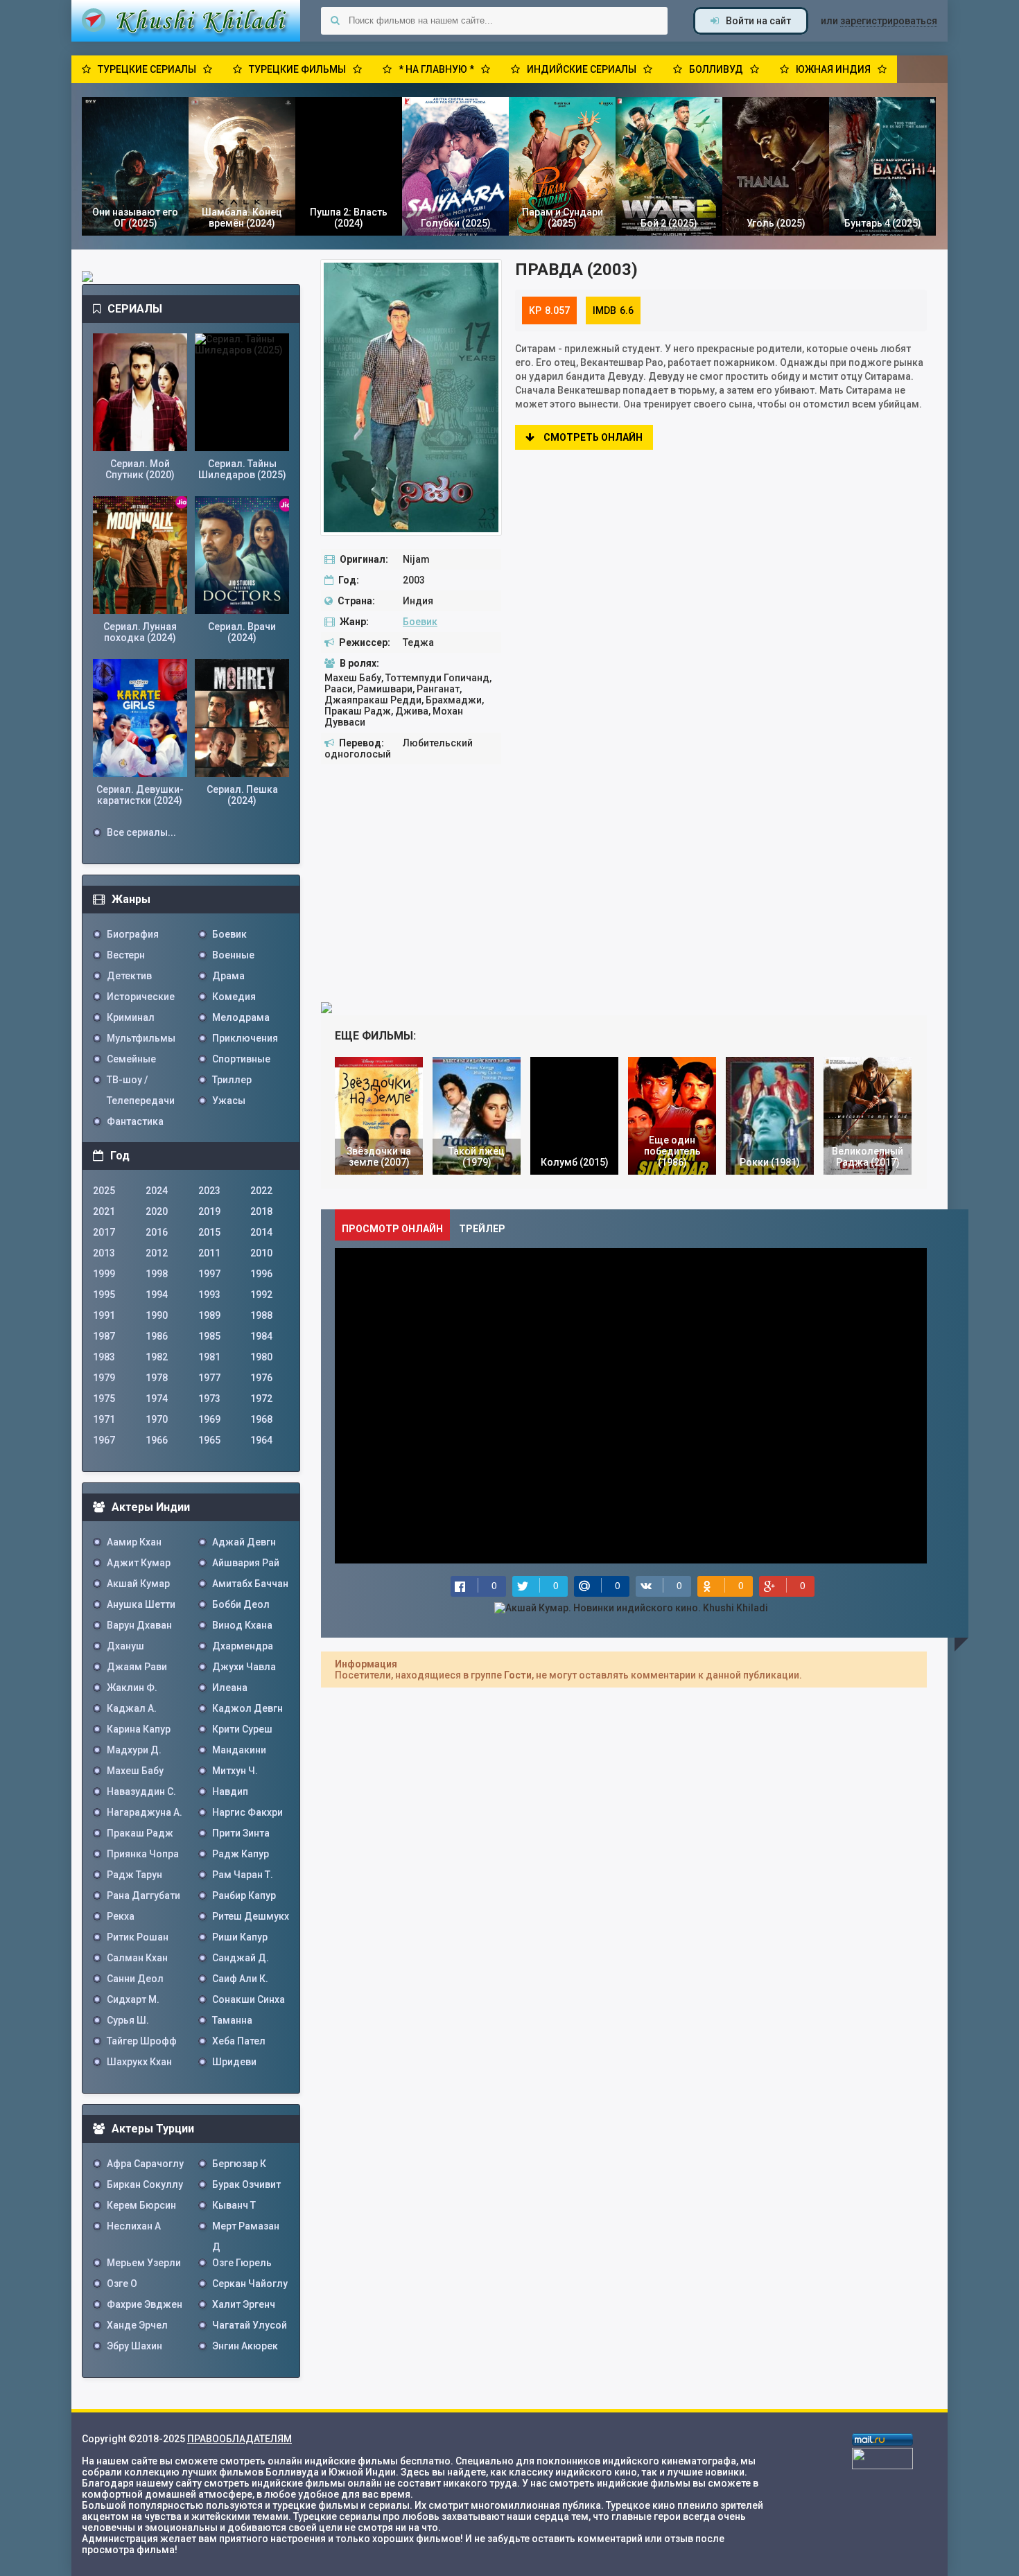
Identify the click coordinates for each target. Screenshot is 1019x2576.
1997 (209, 1274)
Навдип (230, 1791)
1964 (261, 1440)
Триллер (232, 1080)
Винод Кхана (242, 1625)
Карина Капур (139, 1729)
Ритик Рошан (138, 1937)
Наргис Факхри (247, 1812)
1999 (104, 1274)
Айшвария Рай (246, 1563)
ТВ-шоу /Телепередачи (141, 1082)
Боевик (420, 622)
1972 (261, 1399)
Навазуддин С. (141, 1791)
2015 (209, 1232)
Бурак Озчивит (246, 2184)
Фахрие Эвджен (145, 2304)
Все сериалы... (141, 832)
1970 (157, 1419)
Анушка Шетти (141, 1604)
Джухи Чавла (244, 1667)
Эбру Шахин (134, 2346)
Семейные (131, 1059)
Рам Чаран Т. (243, 1875)
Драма (228, 976)
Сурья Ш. (128, 2020)
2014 (261, 1232)
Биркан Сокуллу (145, 2184)
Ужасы (229, 1101)
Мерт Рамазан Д (246, 2228)
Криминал (131, 1017)
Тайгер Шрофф (142, 2041)
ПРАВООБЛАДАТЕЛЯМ (239, 2439)
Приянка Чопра (143, 1854)
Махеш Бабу (135, 1771)
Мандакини (239, 1750)
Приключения (245, 1038)
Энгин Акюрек (245, 2346)
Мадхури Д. (134, 1750)
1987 (104, 1336)
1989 (209, 1315)
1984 (261, 1336)
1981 (209, 1357)
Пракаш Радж (140, 1833)
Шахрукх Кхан (139, 2062)
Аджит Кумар (139, 1563)
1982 (157, 1357)
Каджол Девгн (247, 1708)
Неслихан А (134, 2226)
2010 (261, 1253)
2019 (209, 1211)
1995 (104, 1295)
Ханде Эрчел (137, 2325)
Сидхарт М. (133, 1999)
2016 (157, 1232)
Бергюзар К (239, 2164)
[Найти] (335, 21)
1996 (261, 1274)
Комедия (234, 997)
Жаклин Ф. (132, 1688)
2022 (261, 1191)
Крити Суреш (242, 1729)
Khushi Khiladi (186, 21)
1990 (157, 1315)
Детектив (129, 976)
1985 (209, 1336)
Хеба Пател (239, 2041)
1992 (261, 1295)
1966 (157, 1440)
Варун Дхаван (139, 1625)
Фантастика (135, 1121)
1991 (104, 1315)
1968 (261, 1419)
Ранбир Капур (244, 1895)
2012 (157, 1253)
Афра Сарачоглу (145, 2164)
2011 (209, 1253)
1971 (104, 1419)
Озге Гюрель (242, 2263)
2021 (104, 1211)
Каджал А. (132, 1708)
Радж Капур (241, 1854)
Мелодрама (241, 1017)
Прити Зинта (241, 1833)
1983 (104, 1357)
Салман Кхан (137, 1958)
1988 (261, 1315)
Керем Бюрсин (141, 2205)
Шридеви (234, 2062)
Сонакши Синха (249, 1999)
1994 (157, 1295)
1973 (209, 1399)
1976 (261, 1378)
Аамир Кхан (134, 1542)
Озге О (122, 2284)
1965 (209, 1440)
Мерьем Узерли (144, 2263)
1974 (157, 1399)
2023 (209, 1191)
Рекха (121, 1916)
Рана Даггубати (143, 1895)
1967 (104, 1440)
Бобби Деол (241, 1604)
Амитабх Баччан (250, 1584)
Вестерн (126, 955)
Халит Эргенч (244, 2304)
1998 (157, 1274)
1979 (104, 1378)
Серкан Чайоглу (250, 2284)
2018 (261, 1211)
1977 (209, 1378)
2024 (157, 1191)
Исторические (141, 997)
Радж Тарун (134, 1875)
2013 (104, 1253)
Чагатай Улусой (250, 2325)
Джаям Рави (137, 1667)
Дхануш (125, 1646)
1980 (261, 1357)
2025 (104, 1191)
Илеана (230, 1688)
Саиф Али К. (240, 1979)
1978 (157, 1378)
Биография (133, 934)
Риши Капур (240, 1937)
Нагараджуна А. (145, 1812)
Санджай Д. (241, 1958)
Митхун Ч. (235, 1771)
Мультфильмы (141, 1038)
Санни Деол (135, 1979)
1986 (157, 1336)
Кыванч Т (234, 2205)
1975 (104, 1399)
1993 (209, 1295)
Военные (233, 955)
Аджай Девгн (244, 1542)
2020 (157, 1211)
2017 (104, 1232)
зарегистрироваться (889, 21)
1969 (209, 1419)
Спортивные (241, 1059)
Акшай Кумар (138, 1584)
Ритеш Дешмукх (251, 1916)
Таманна (232, 2020)
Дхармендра (243, 1646)
